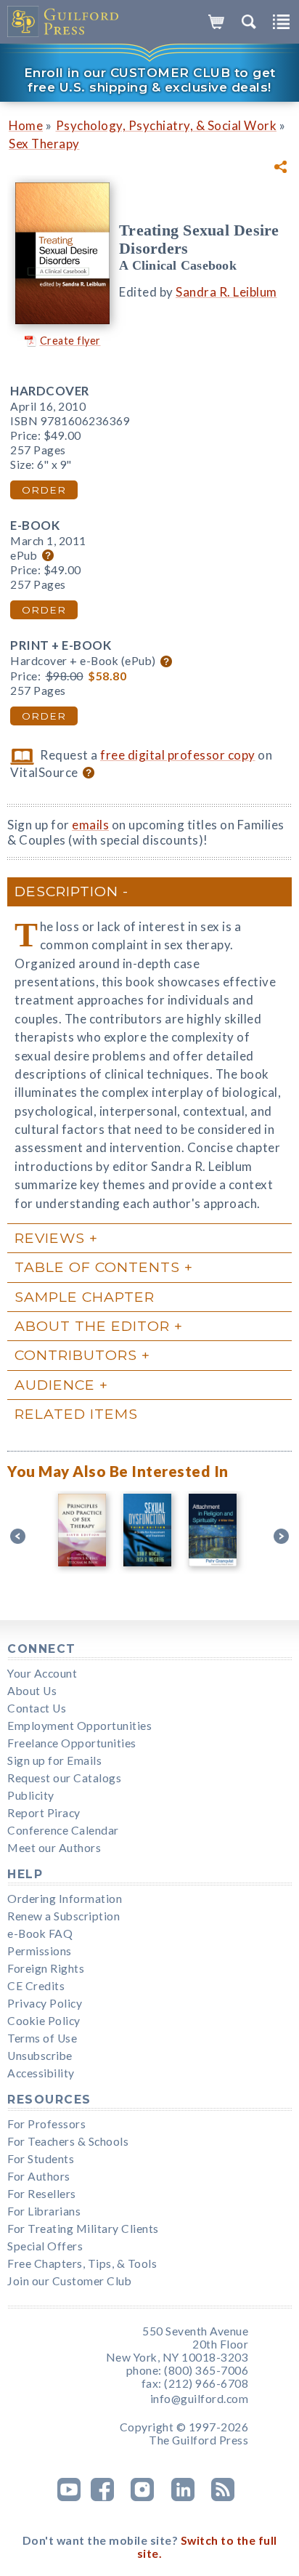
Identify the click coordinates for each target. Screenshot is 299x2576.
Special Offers (45, 2246)
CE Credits (36, 1986)
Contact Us (37, 1708)
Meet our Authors (54, 1848)
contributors (76, 1355)
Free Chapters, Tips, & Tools (82, 2263)
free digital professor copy (178, 755)
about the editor (92, 1326)
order (44, 490)
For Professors (46, 2124)
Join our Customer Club (69, 2281)
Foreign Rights (46, 1968)
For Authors (39, 2176)
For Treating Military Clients (83, 2229)
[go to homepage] (64, 22)
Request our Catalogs (64, 1778)
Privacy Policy (45, 2003)
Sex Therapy (44, 144)
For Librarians (44, 2211)
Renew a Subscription (64, 1916)
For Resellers (42, 2194)
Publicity (31, 1795)
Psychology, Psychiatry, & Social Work (167, 125)
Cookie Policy (44, 2021)
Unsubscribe (40, 2056)
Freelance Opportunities (72, 1743)
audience (55, 1385)
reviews (50, 1238)
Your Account (42, 1673)
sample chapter (85, 1297)
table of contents (97, 1267)
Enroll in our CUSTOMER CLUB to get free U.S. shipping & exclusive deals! (150, 80)
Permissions (40, 1951)
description (66, 891)
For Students (41, 2159)
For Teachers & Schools (68, 2141)
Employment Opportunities (79, 1726)
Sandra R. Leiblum (226, 292)
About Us (32, 1691)
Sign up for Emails (54, 1760)
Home (26, 125)
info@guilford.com (200, 2399)
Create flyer (70, 341)
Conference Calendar (63, 1830)
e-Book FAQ (40, 1933)
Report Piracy (44, 1813)
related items (76, 1414)
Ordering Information (65, 1899)
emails (90, 825)
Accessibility (41, 2073)
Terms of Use (42, 2038)
